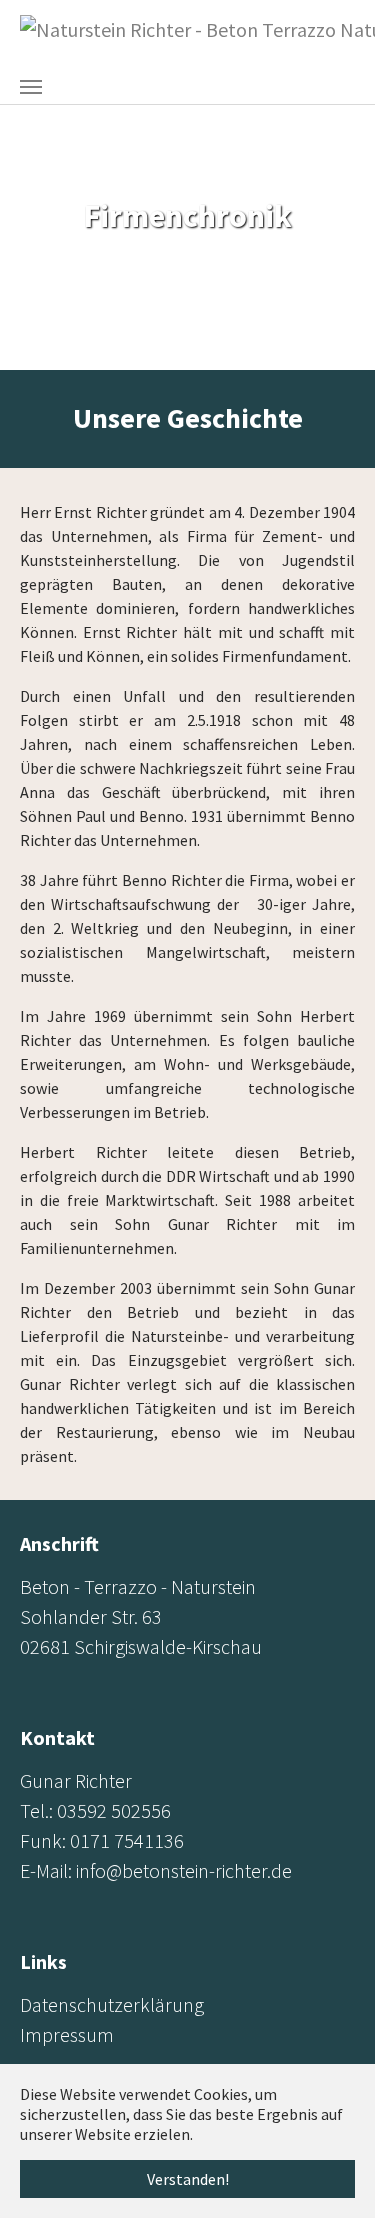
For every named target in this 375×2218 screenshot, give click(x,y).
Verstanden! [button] (188, 2179)
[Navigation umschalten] (31, 87)
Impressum (67, 2034)
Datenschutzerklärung (112, 2004)
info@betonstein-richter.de (184, 1870)
